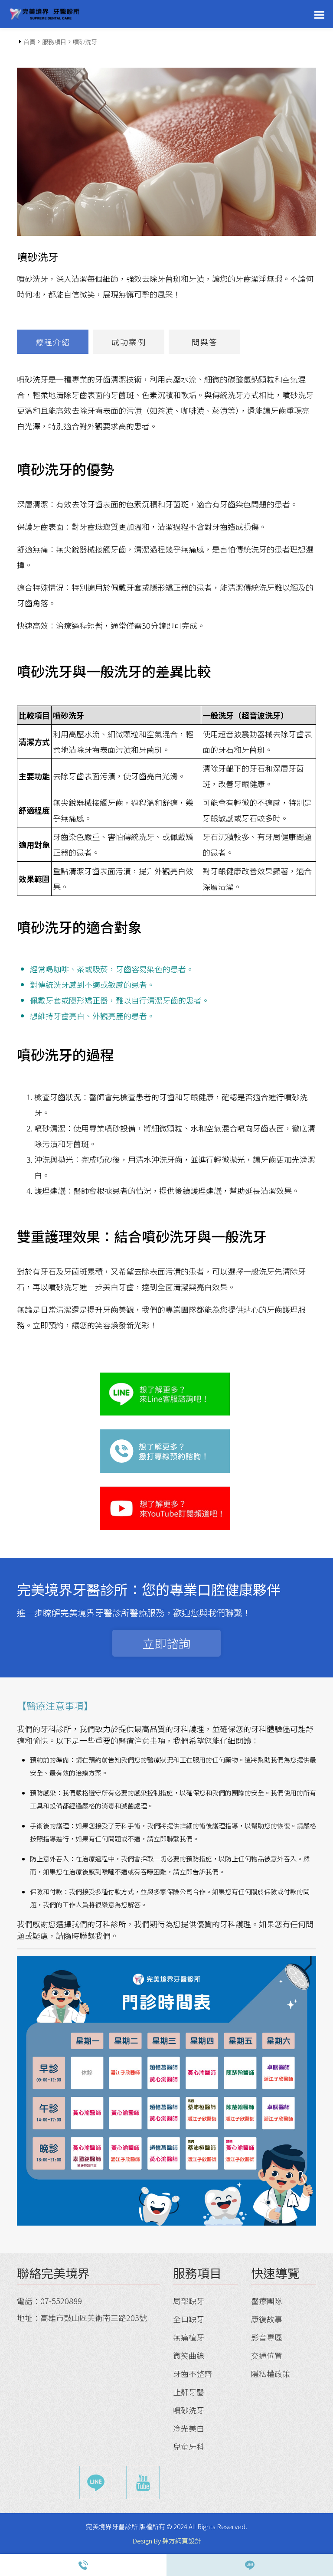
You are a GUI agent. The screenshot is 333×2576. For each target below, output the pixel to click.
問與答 (205, 342)
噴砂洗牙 (189, 2410)
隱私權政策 (271, 2373)
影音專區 (267, 2337)
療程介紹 (53, 342)
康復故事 (267, 2319)
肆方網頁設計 (182, 2541)
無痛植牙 (189, 2337)
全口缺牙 (189, 2319)
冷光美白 (189, 2428)
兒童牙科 (189, 2446)
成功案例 (129, 342)
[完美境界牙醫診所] (45, 14)
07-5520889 (61, 2301)
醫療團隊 (267, 2301)
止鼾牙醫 (189, 2392)
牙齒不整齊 (193, 2373)
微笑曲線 (189, 2355)
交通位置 (267, 2355)
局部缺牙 (189, 2301)
